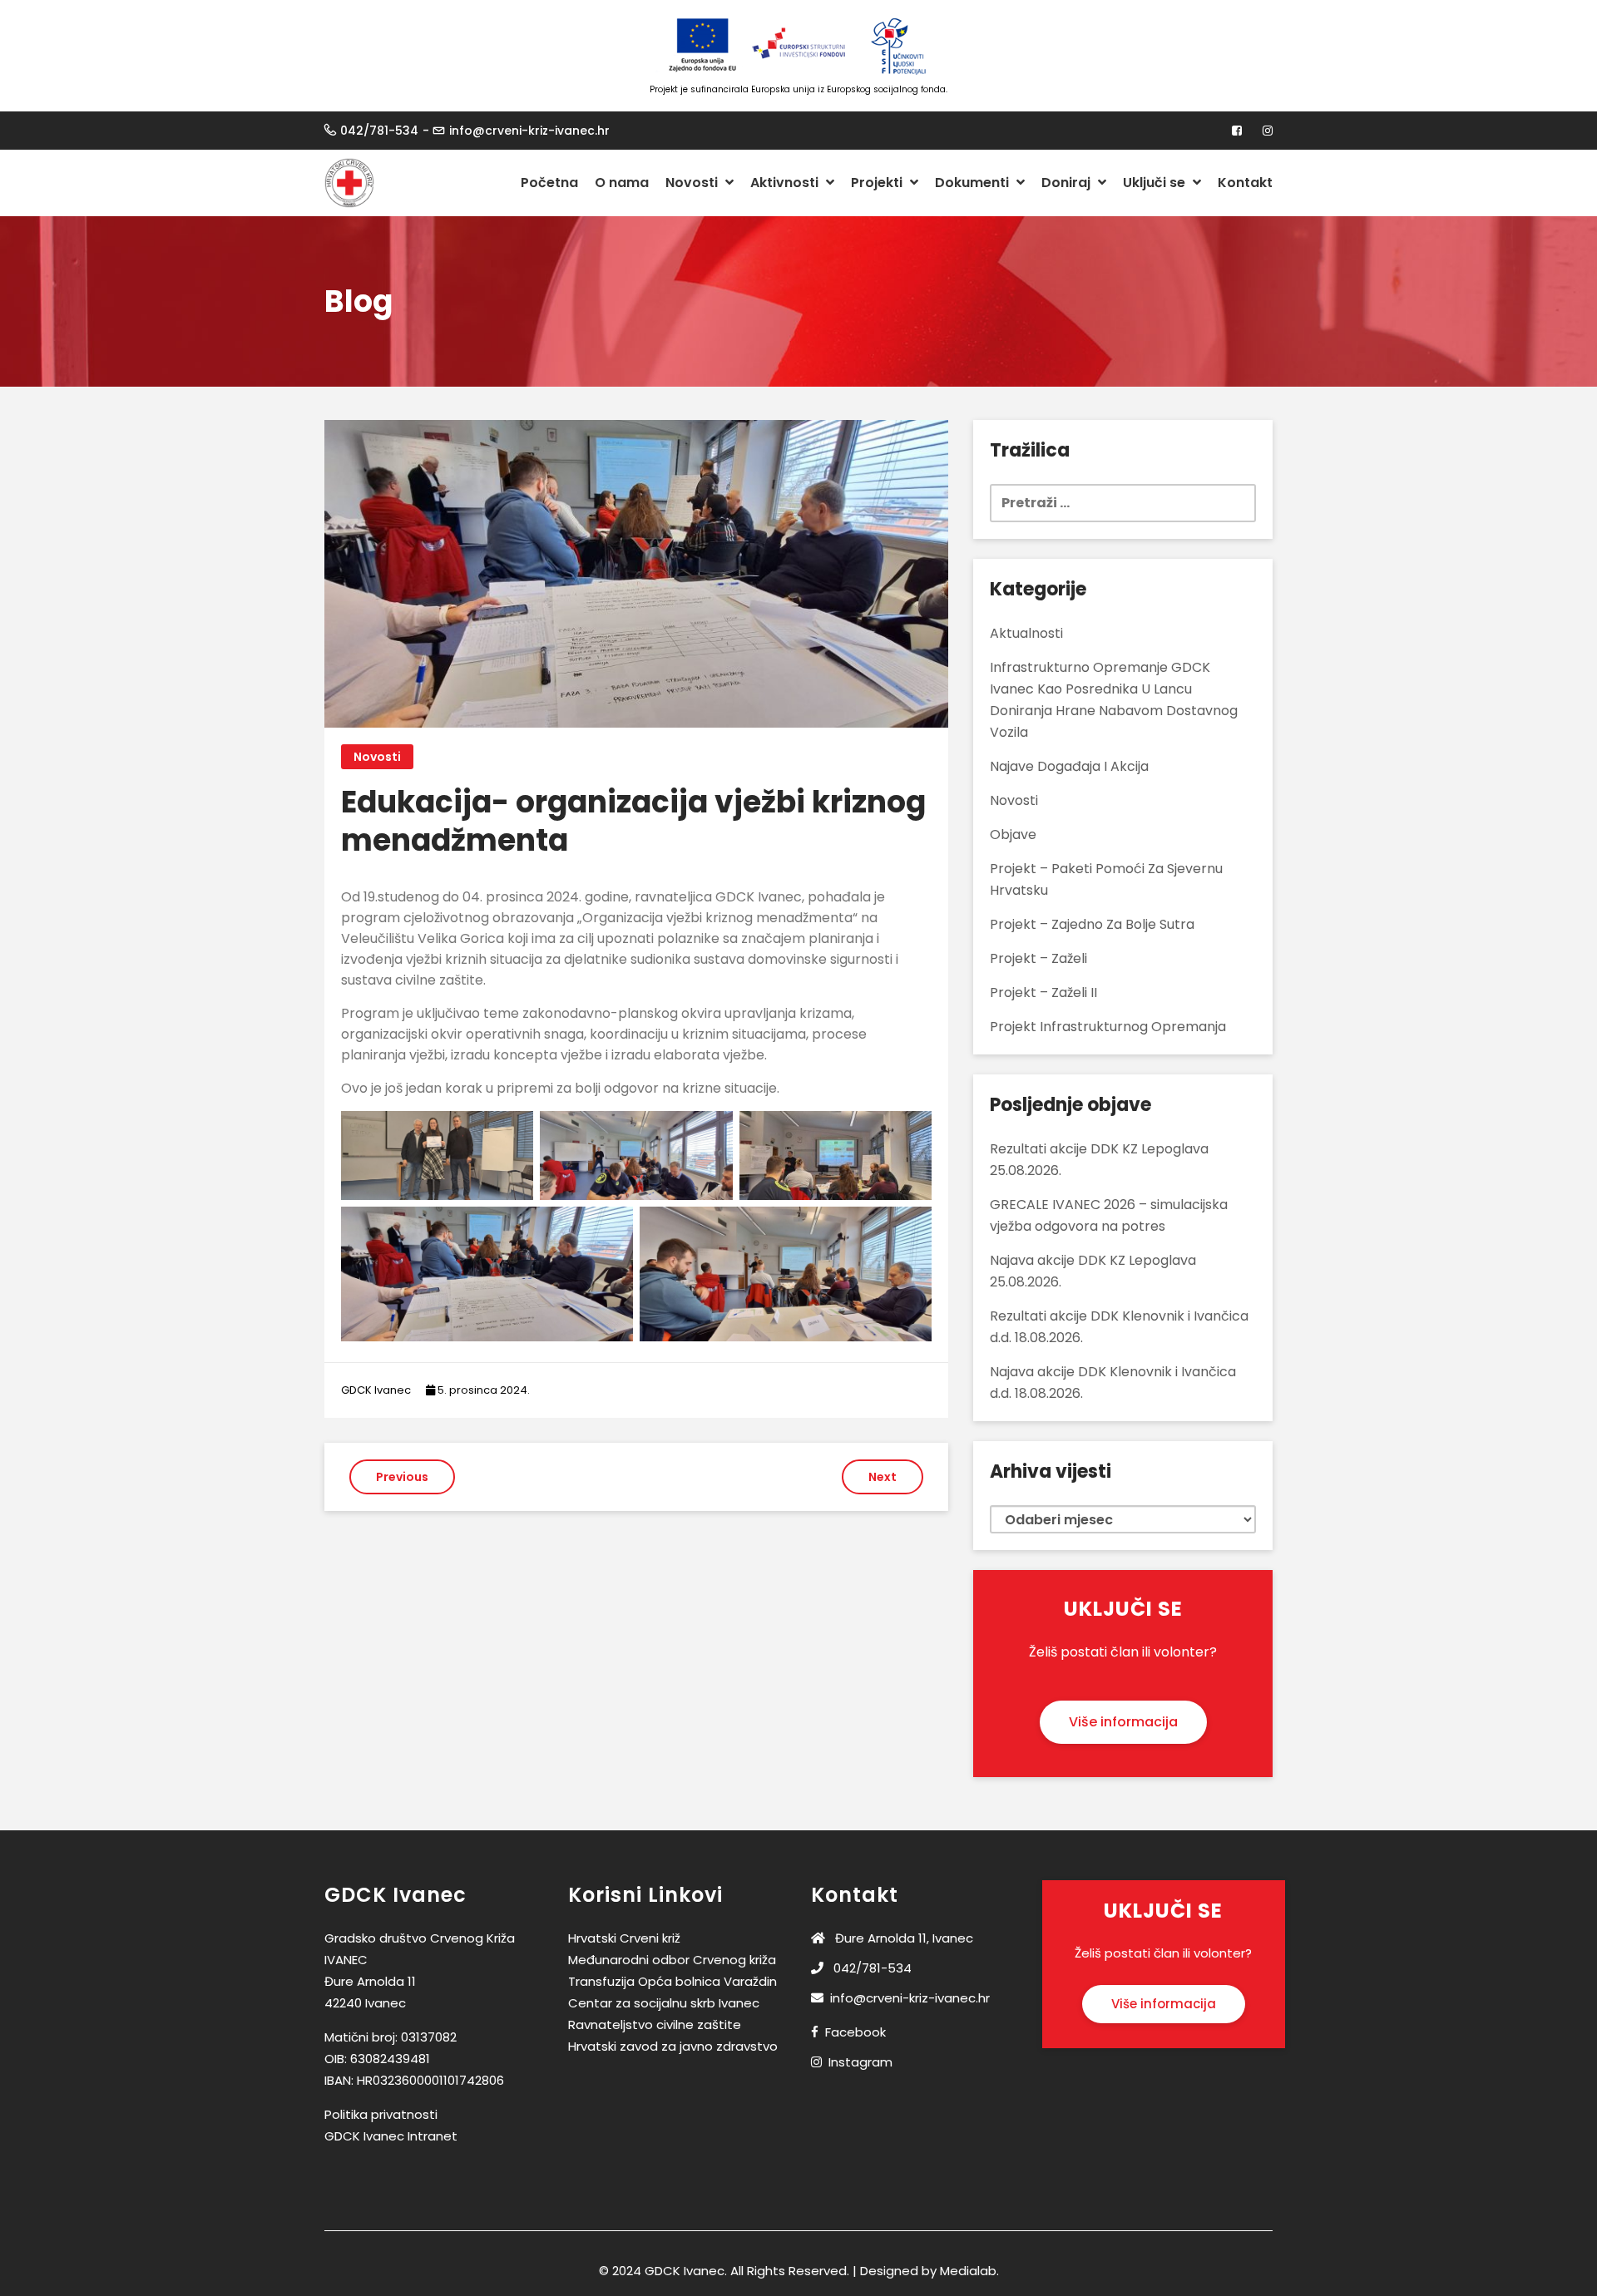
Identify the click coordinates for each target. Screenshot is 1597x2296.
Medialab (968, 2271)
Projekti (878, 183)
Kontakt (1245, 183)
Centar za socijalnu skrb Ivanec (664, 2003)
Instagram (860, 2062)
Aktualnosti (1026, 633)
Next (883, 1477)
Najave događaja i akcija (1069, 766)
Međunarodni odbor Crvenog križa (672, 1960)
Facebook (855, 2032)
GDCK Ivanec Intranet (391, 2136)
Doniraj (1068, 183)
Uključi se (1156, 183)
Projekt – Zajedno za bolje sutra (1092, 924)
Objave (1013, 834)
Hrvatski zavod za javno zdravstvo (673, 2046)
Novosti (693, 183)
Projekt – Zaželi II (1043, 992)
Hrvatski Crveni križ (624, 1938)
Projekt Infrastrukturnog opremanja (1108, 1027)
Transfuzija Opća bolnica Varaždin (672, 1981)
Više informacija (1123, 1722)
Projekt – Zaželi (1038, 958)
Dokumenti (974, 183)
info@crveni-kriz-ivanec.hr (529, 131)
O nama (622, 183)
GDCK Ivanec (376, 1390)
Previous (402, 1477)
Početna (549, 183)
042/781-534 (379, 131)
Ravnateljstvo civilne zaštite (655, 2024)
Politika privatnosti (381, 2114)
